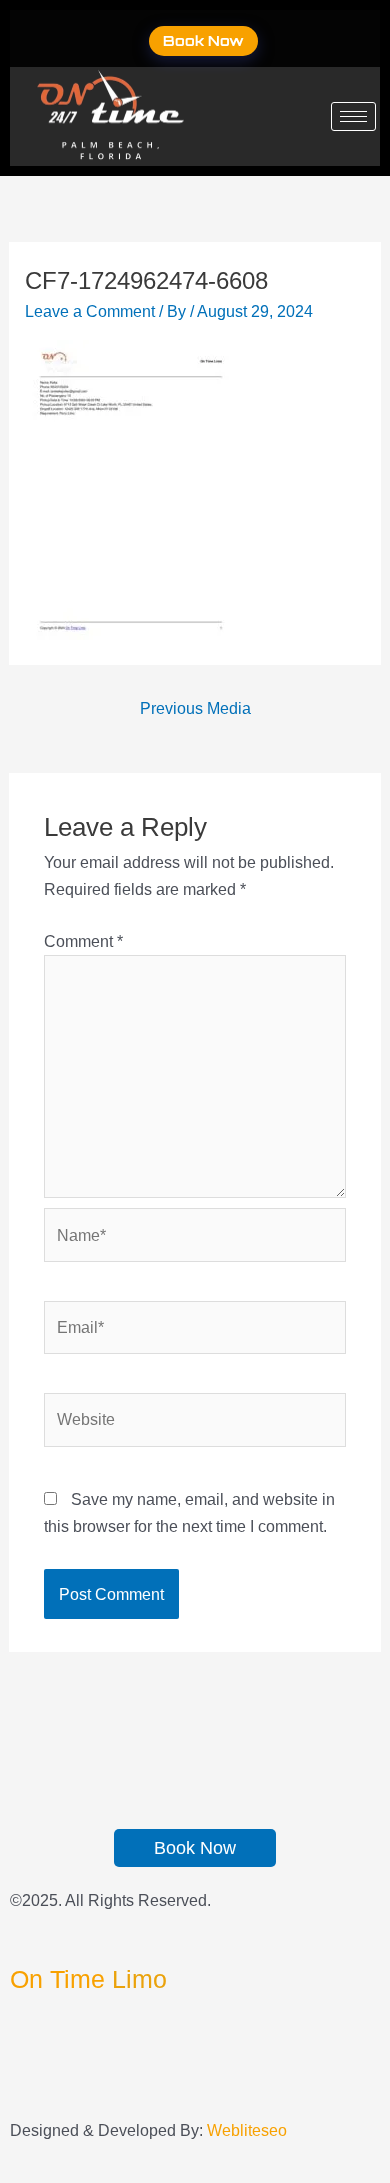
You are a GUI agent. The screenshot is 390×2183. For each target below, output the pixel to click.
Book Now (203, 40)
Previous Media (195, 708)
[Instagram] (16, 2083)
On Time (88, 1979)
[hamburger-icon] (353, 116)
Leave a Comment (90, 311)
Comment (83, 941)
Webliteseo (247, 2130)
